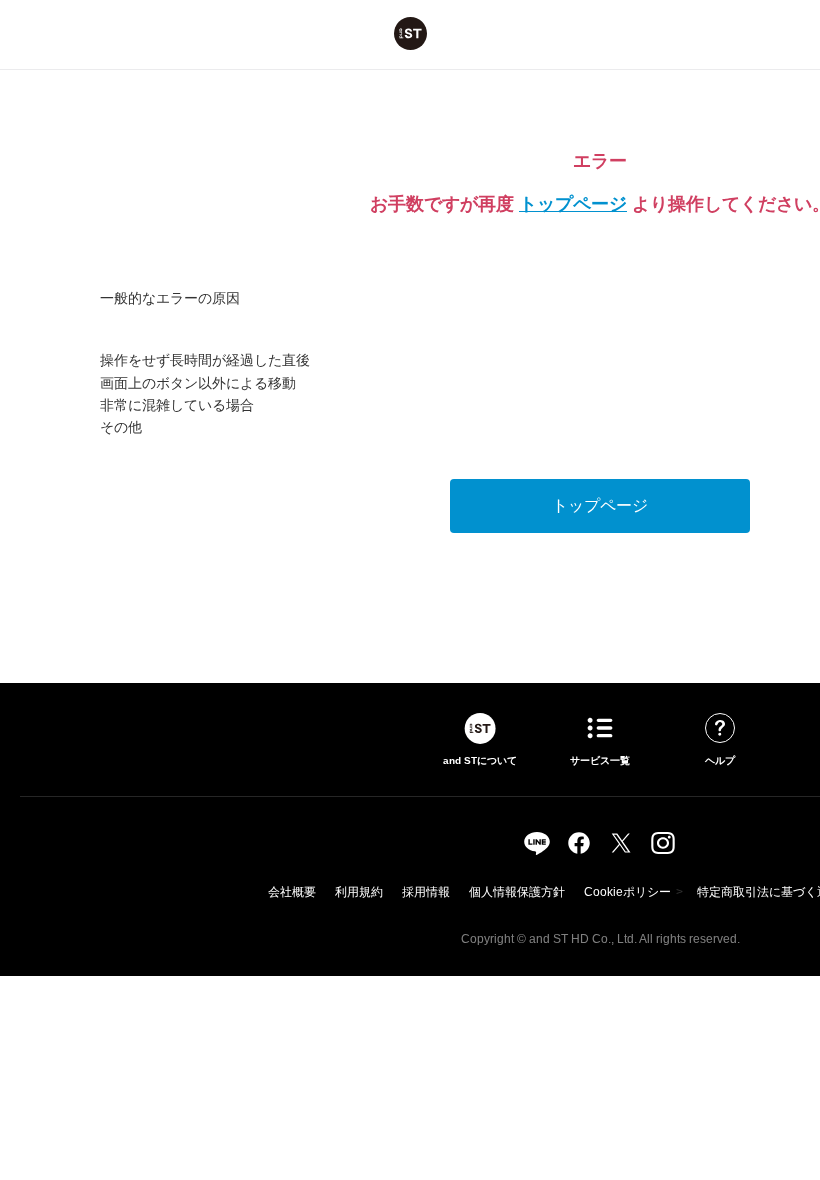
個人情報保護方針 (517, 892)
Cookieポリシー (627, 892)
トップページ (573, 204)
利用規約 (359, 892)
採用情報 (426, 892)
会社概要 (292, 892)
